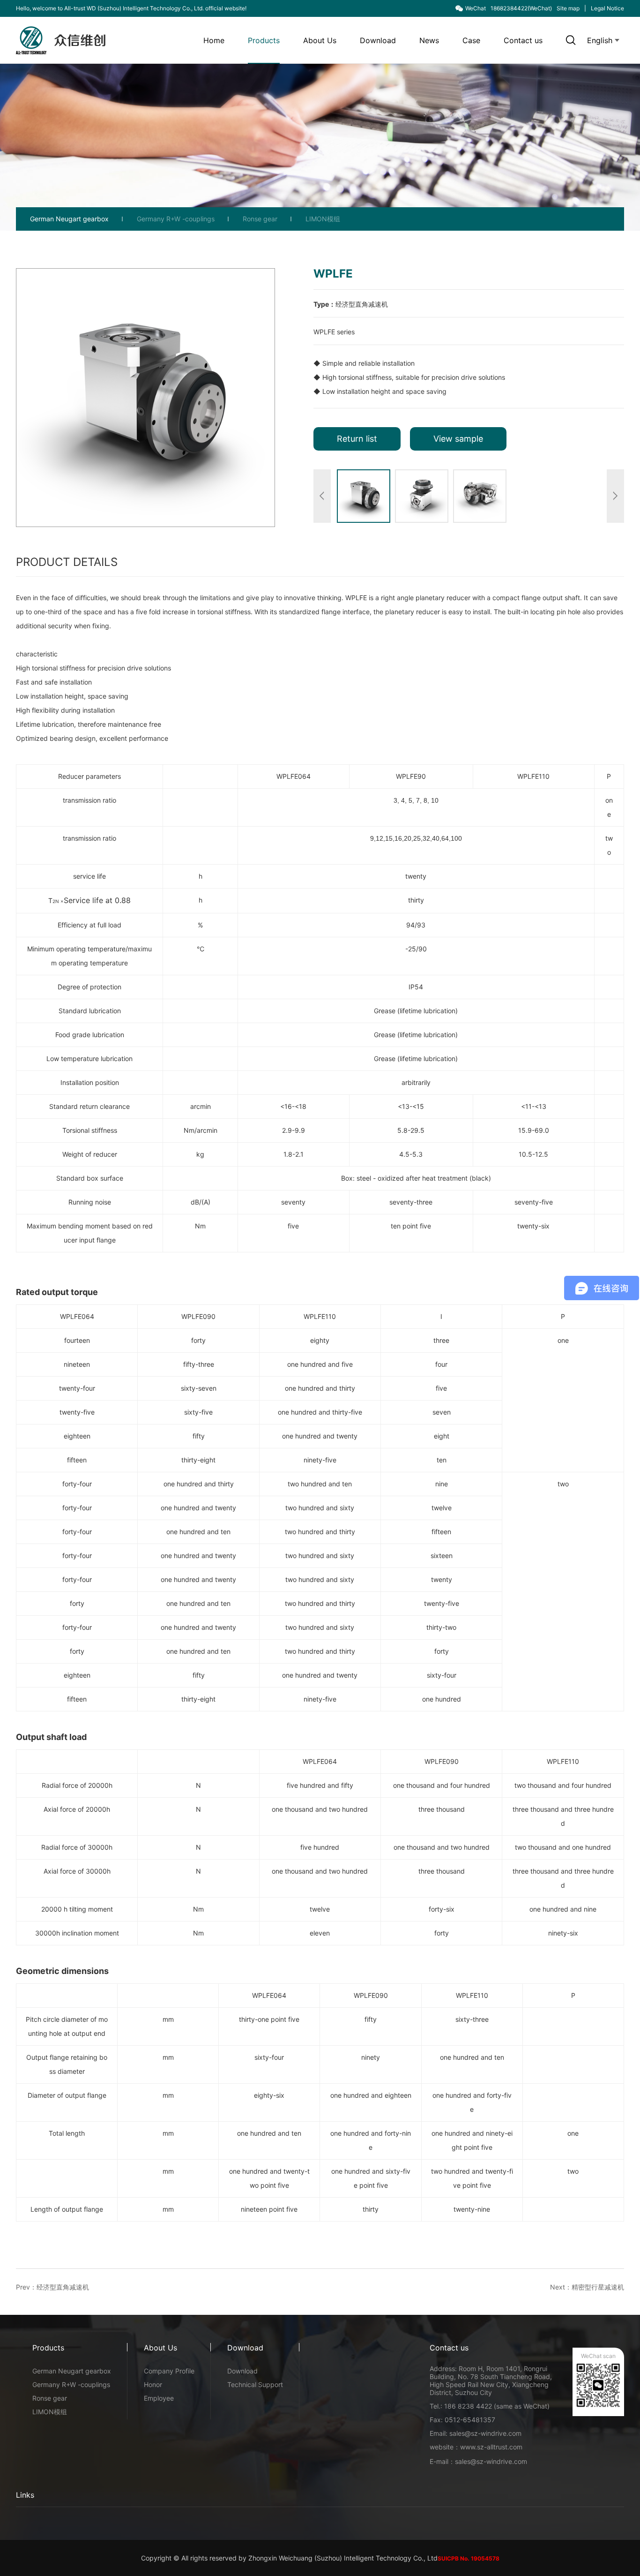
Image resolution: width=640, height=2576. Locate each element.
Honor (153, 2384)
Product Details (67, 562)
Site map (568, 8)
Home (214, 40)
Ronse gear (260, 219)
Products (264, 40)
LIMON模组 (323, 219)
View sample (458, 439)
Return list (357, 439)
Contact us (523, 40)
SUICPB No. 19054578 (469, 2558)
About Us (320, 40)
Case (471, 40)
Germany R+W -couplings (176, 219)
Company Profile (169, 2371)
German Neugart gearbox (69, 219)
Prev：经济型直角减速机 (52, 2287)
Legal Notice (607, 8)
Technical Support (255, 2384)
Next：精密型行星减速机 (587, 2287)
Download (378, 40)
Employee (159, 2398)
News (429, 40)
